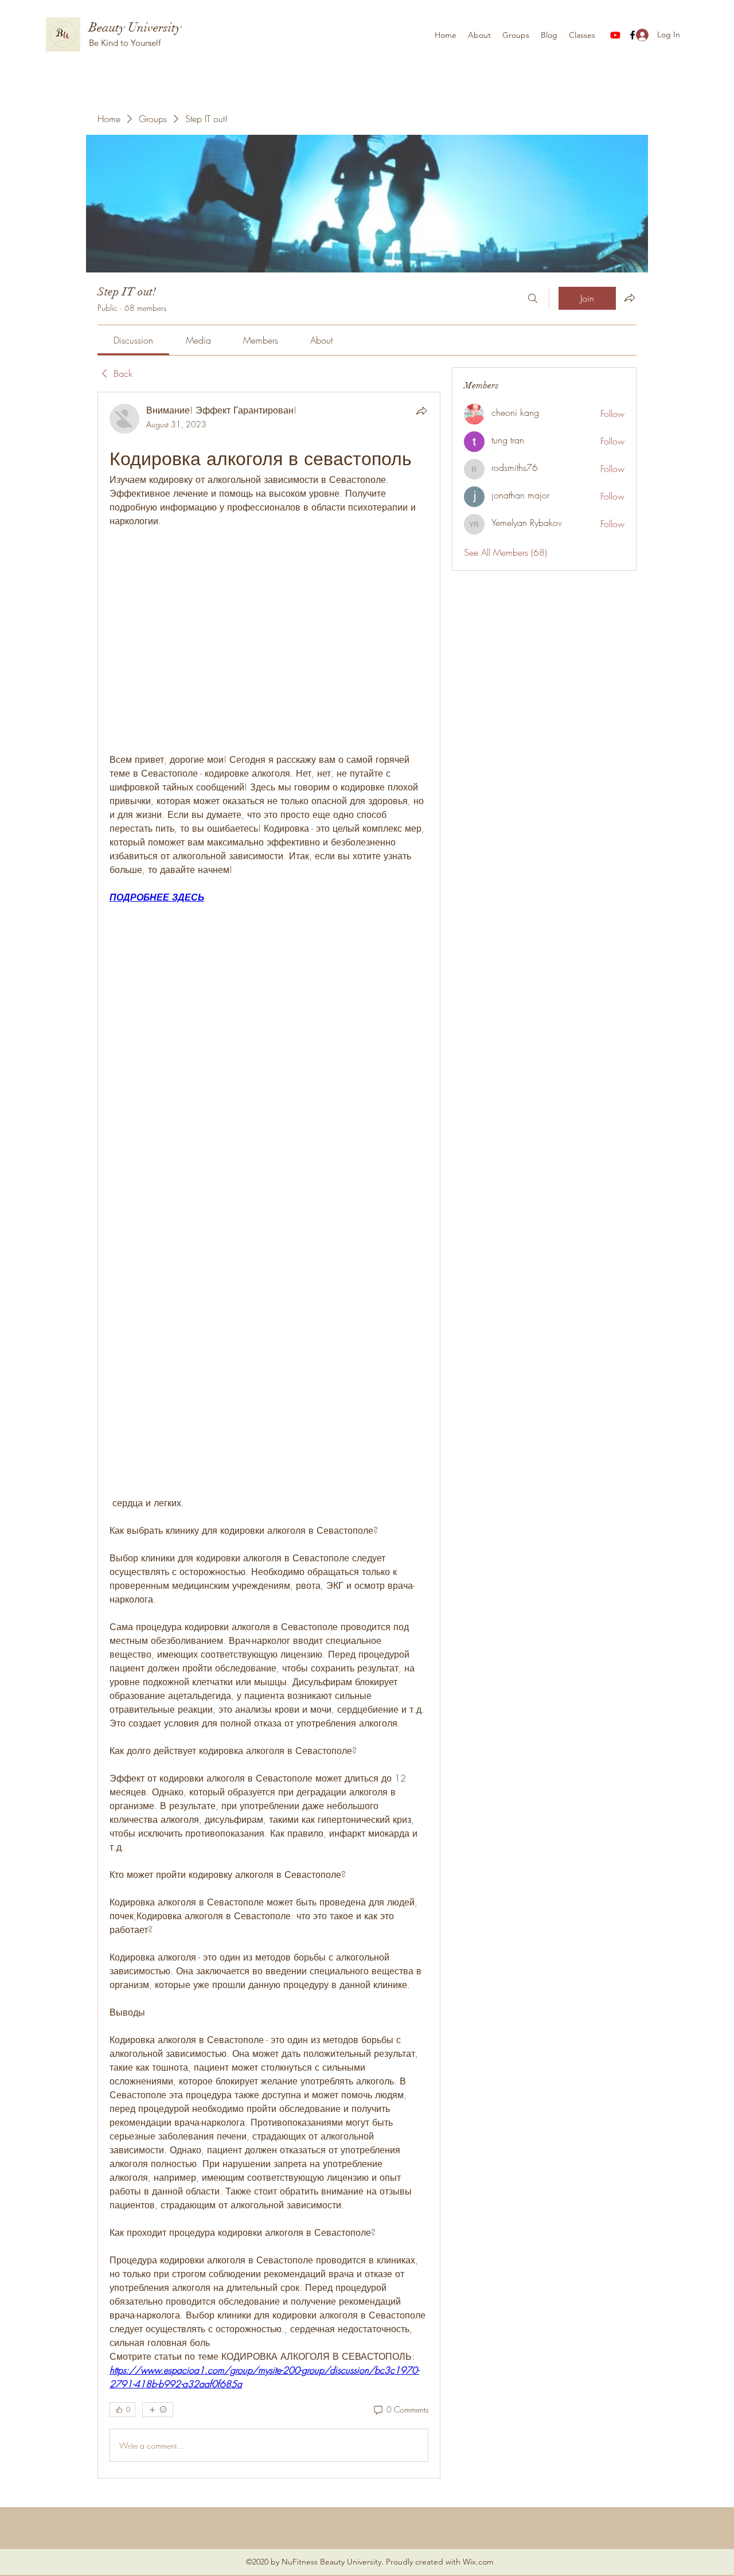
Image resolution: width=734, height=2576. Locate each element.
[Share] (421, 411)
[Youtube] (615, 35)
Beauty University (135, 27)
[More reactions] (158, 2410)
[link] (133, 340)
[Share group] (630, 298)
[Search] (533, 298)
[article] (269, 1435)
